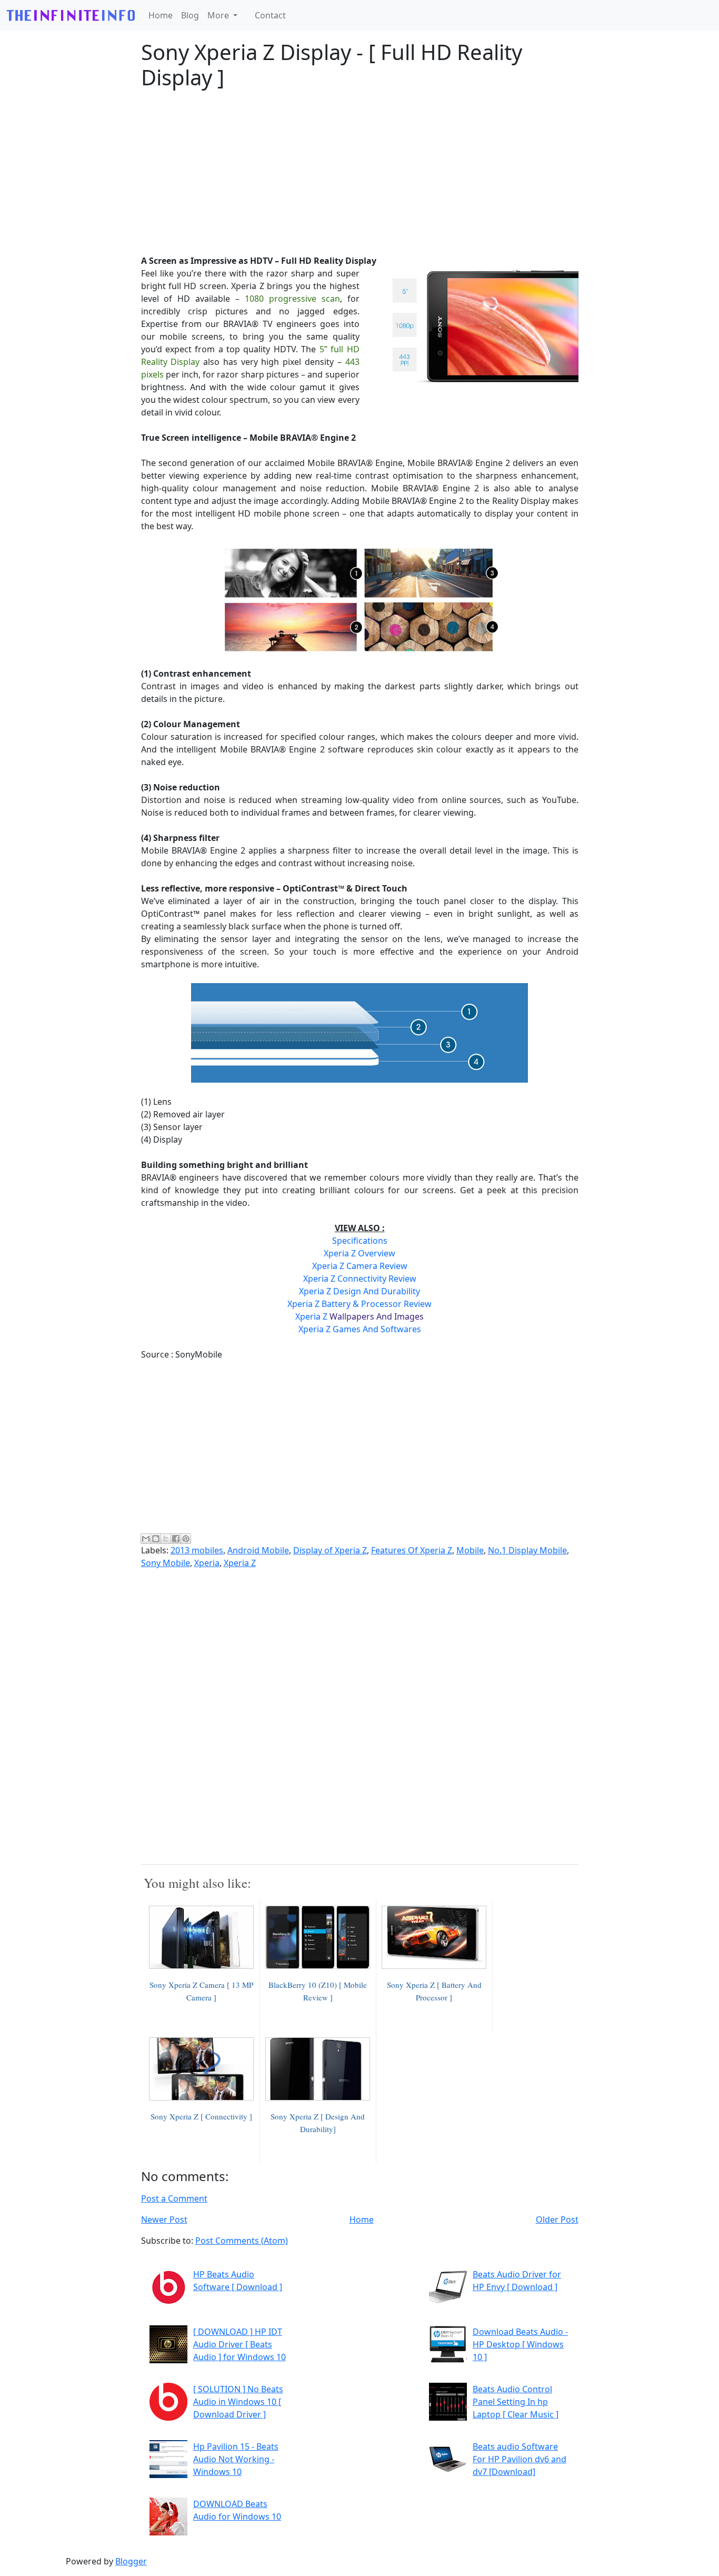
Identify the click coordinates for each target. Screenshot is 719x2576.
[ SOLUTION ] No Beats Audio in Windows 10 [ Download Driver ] (238, 2402)
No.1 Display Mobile (527, 1550)
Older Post (557, 2220)
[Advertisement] (360, 172)
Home (161, 15)
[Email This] (146, 1539)
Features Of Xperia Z (412, 1550)
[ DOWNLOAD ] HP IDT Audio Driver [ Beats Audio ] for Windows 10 (239, 2344)
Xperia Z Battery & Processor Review (359, 1304)
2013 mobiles (197, 1550)
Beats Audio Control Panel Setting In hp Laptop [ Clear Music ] (516, 2402)
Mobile (470, 1550)
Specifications (360, 1241)
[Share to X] (166, 1539)
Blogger (131, 2561)
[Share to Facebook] (176, 1539)
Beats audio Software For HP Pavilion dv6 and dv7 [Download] (520, 2459)
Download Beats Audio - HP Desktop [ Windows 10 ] (520, 2344)
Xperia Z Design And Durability (359, 1291)
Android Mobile (258, 1550)
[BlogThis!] (156, 1539)
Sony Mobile (166, 1563)
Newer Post (164, 2220)
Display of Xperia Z (330, 1550)
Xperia (207, 1563)
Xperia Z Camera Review (360, 1266)
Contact (270, 15)
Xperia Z (359, 1316)
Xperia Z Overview (359, 1253)
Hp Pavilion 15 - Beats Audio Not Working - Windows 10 (236, 2459)
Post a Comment (174, 2198)
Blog (190, 15)
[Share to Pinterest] (186, 1539)
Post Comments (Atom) (242, 2241)
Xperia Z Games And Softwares (360, 1329)
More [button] (219, 15)
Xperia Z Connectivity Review (360, 1279)
